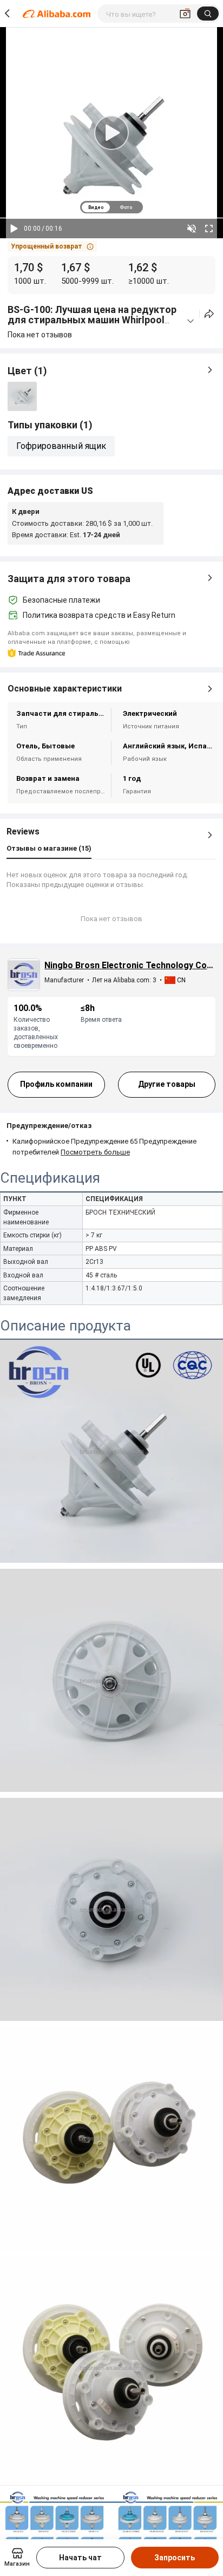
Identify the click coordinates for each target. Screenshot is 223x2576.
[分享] (209, 314)
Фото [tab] (126, 207)
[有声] (192, 229)
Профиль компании (56, 1084)
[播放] (14, 229)
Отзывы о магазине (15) (49, 848)
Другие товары (167, 1084)
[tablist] (111, 207)
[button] (52, 246)
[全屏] (209, 229)
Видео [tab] (96, 207)
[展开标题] (191, 321)
